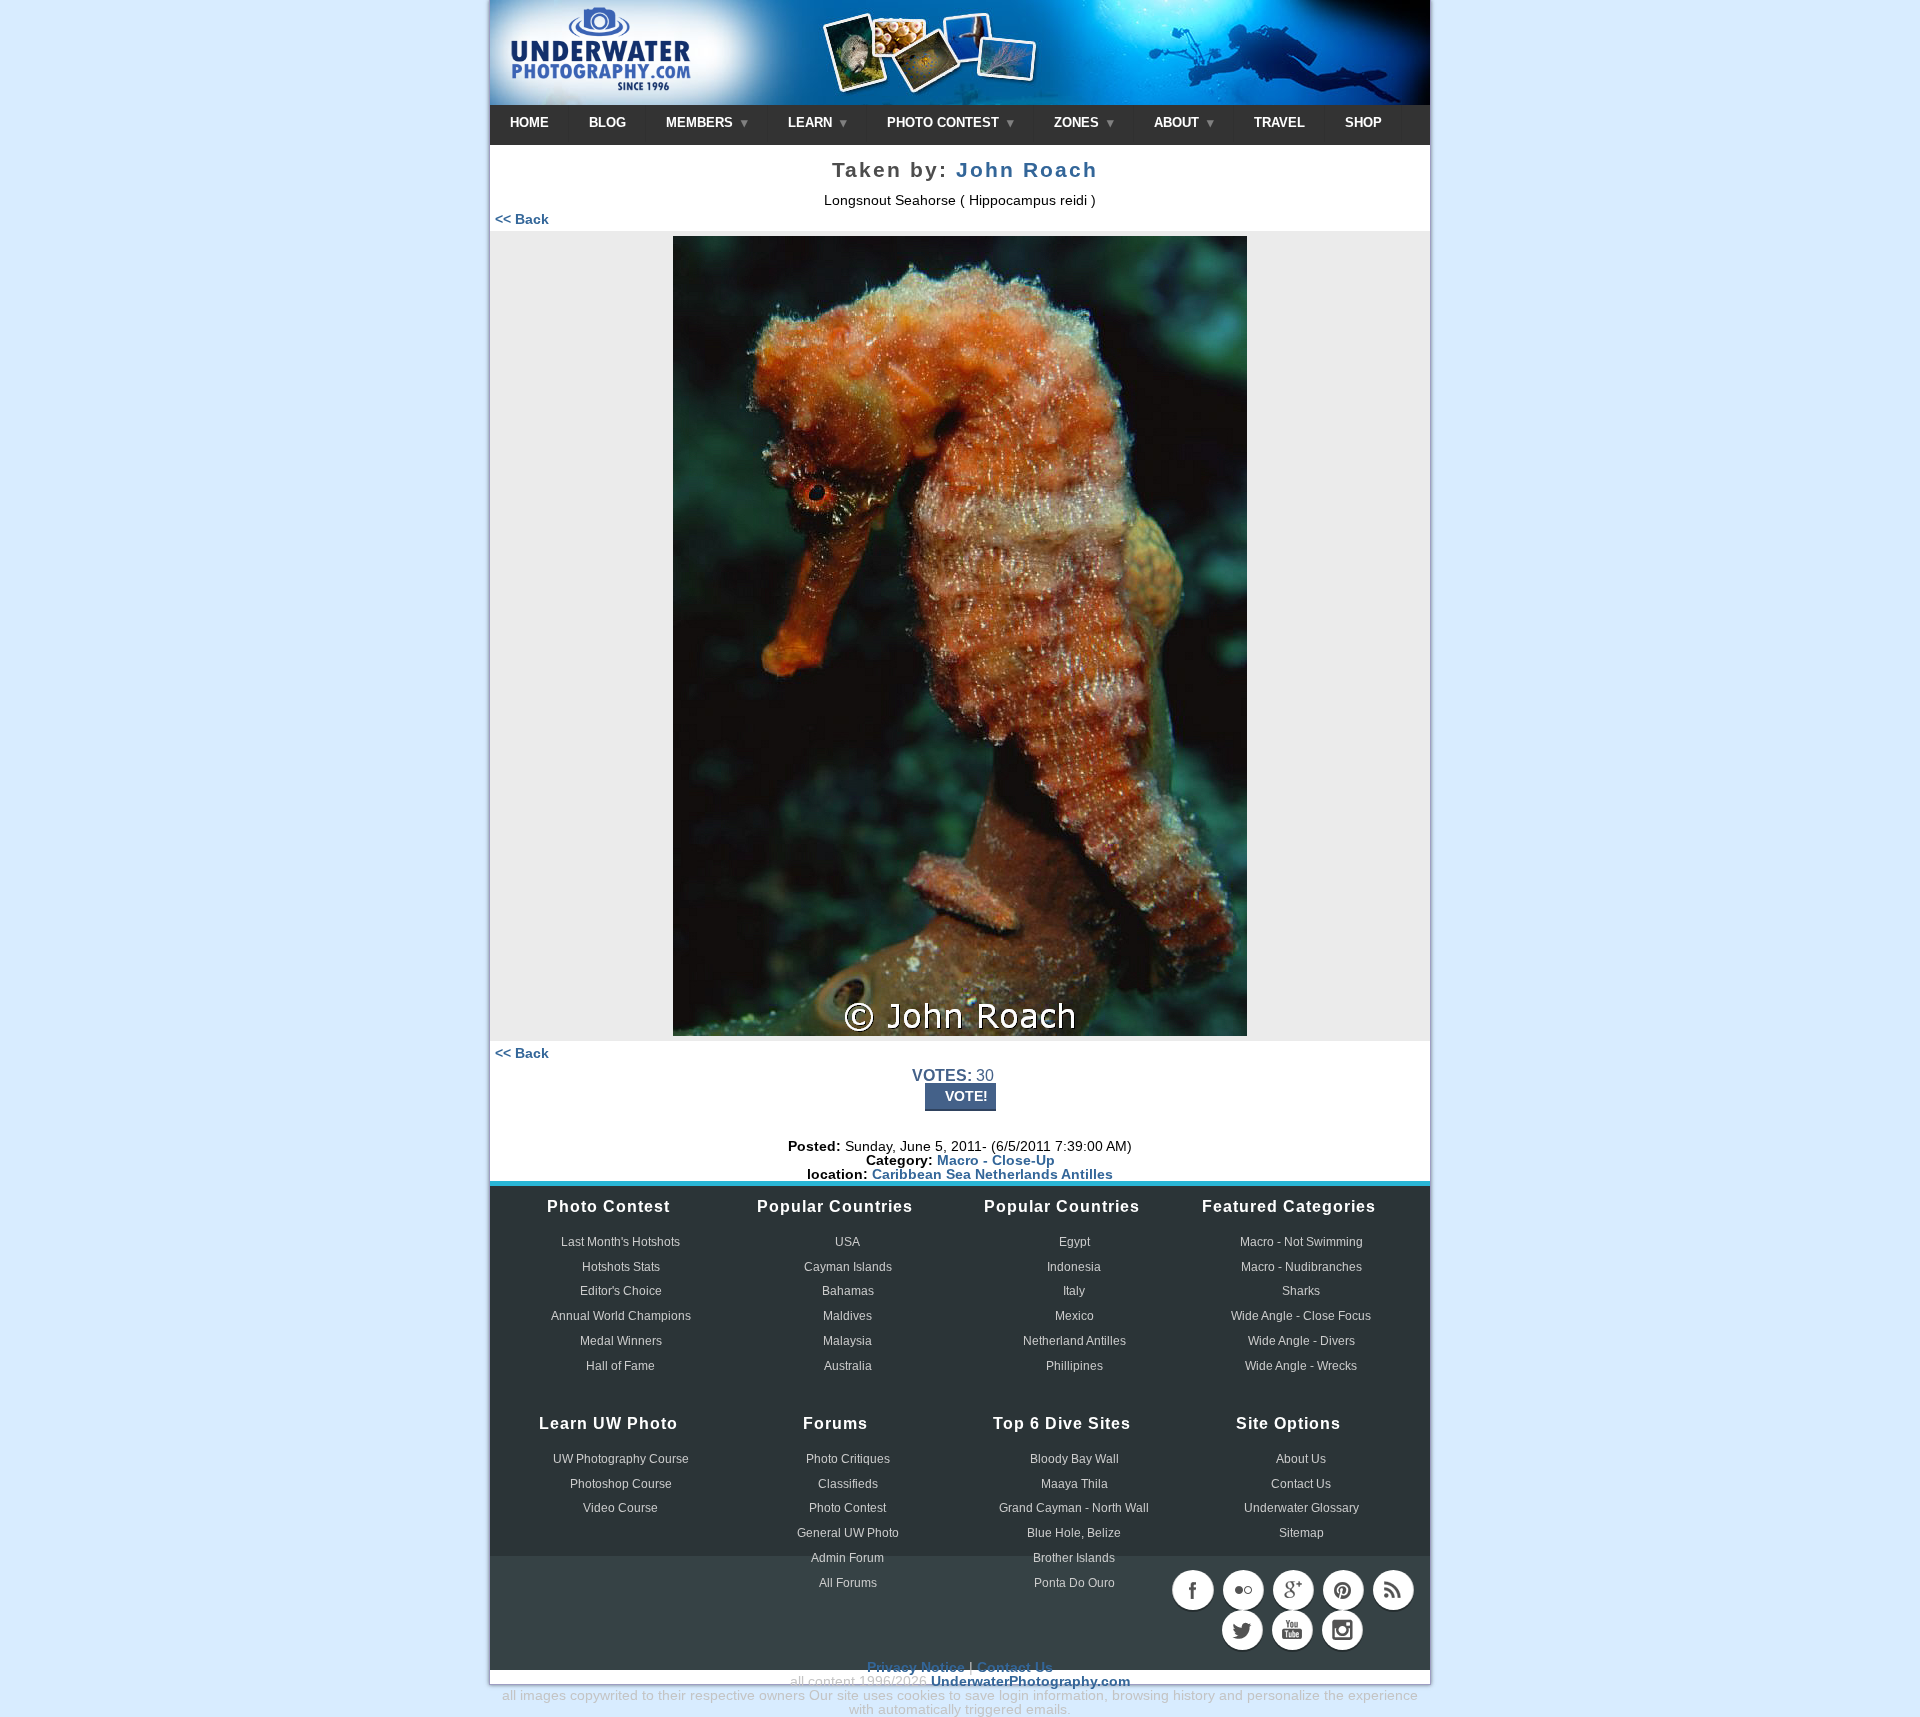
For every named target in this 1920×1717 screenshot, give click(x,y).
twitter (1242, 1630)
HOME (529, 122)
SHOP (1363, 122)
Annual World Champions (621, 1316)
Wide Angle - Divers (1301, 1341)
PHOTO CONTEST (945, 122)
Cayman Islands (848, 1267)
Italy (1074, 1291)
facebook (1193, 1590)
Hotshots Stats (621, 1267)
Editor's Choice (621, 1291)
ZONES (1078, 122)
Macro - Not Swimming (1301, 1242)
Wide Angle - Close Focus (1301, 1316)
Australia (848, 1366)
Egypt (1074, 1242)
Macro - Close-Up (996, 1160)
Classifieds (848, 1484)
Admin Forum (847, 1558)
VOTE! (966, 1096)
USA (847, 1242)
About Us (1301, 1459)
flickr (1243, 1590)
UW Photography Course (621, 1459)
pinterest (1343, 1590)
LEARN (812, 122)
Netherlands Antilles (1044, 1174)
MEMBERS (701, 122)
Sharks (1301, 1291)
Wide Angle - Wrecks (1301, 1366)
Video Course (620, 1508)
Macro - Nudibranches (1301, 1267)
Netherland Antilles (1074, 1341)
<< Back (522, 219)
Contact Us (1301, 1484)
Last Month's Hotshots (620, 1242)
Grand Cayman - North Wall (1074, 1508)
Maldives (847, 1316)
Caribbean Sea (921, 1174)
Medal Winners (621, 1341)
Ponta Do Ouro (1074, 1583)
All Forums (848, 1583)
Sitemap (1301, 1533)
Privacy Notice (916, 1667)
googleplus (1293, 1590)
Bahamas (848, 1291)
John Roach (1027, 170)
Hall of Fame (620, 1366)
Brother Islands (1074, 1558)
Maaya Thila (1074, 1484)
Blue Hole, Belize (1074, 1533)
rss (1393, 1590)
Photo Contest (847, 1508)
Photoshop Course (621, 1484)
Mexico (1074, 1316)
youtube (1292, 1630)
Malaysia (847, 1341)
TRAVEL (1279, 122)
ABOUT (1178, 122)
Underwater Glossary (1301, 1508)
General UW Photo (848, 1533)
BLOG (607, 122)
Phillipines (1074, 1366)
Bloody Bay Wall (1074, 1459)
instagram (1342, 1630)
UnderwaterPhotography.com (1030, 1681)
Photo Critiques (848, 1459)
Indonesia (1074, 1267)
